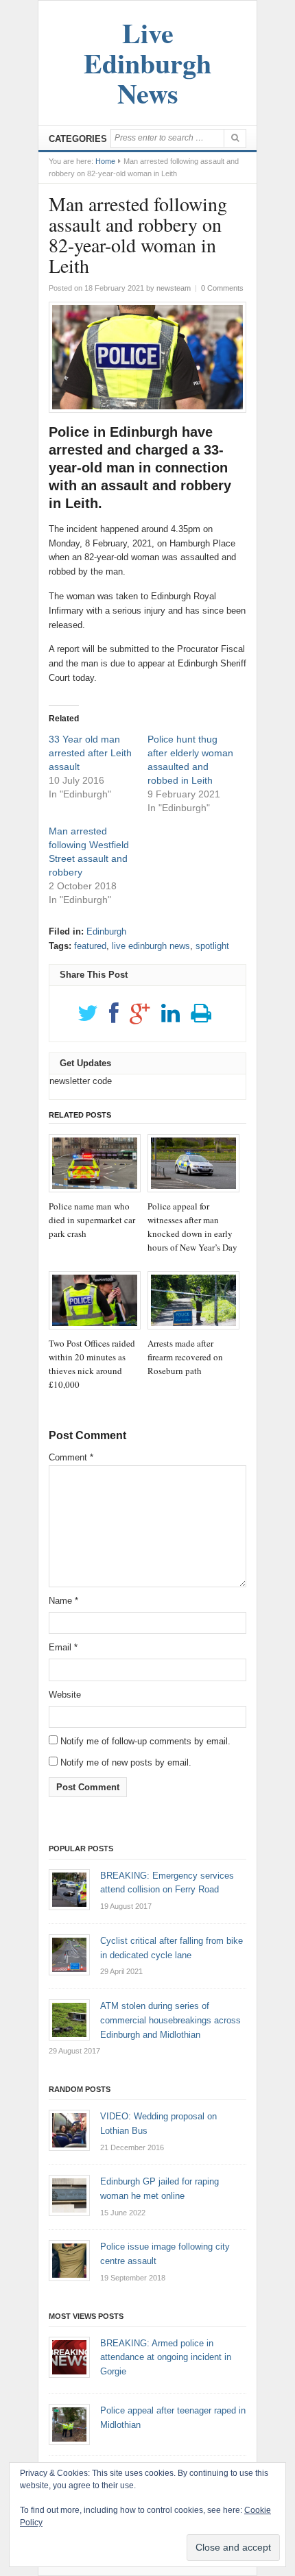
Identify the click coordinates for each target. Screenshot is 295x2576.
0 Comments (222, 288)
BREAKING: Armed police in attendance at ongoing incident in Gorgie (166, 2358)
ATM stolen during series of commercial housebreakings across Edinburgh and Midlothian (170, 2020)
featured (90, 946)
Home (105, 161)
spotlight (212, 946)
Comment (71, 1457)
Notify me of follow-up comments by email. (145, 1741)
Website (65, 1695)
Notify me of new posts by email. (126, 1762)
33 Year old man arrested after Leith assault (90, 753)
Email (63, 1647)
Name (63, 1601)
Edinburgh (106, 931)
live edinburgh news (151, 946)
